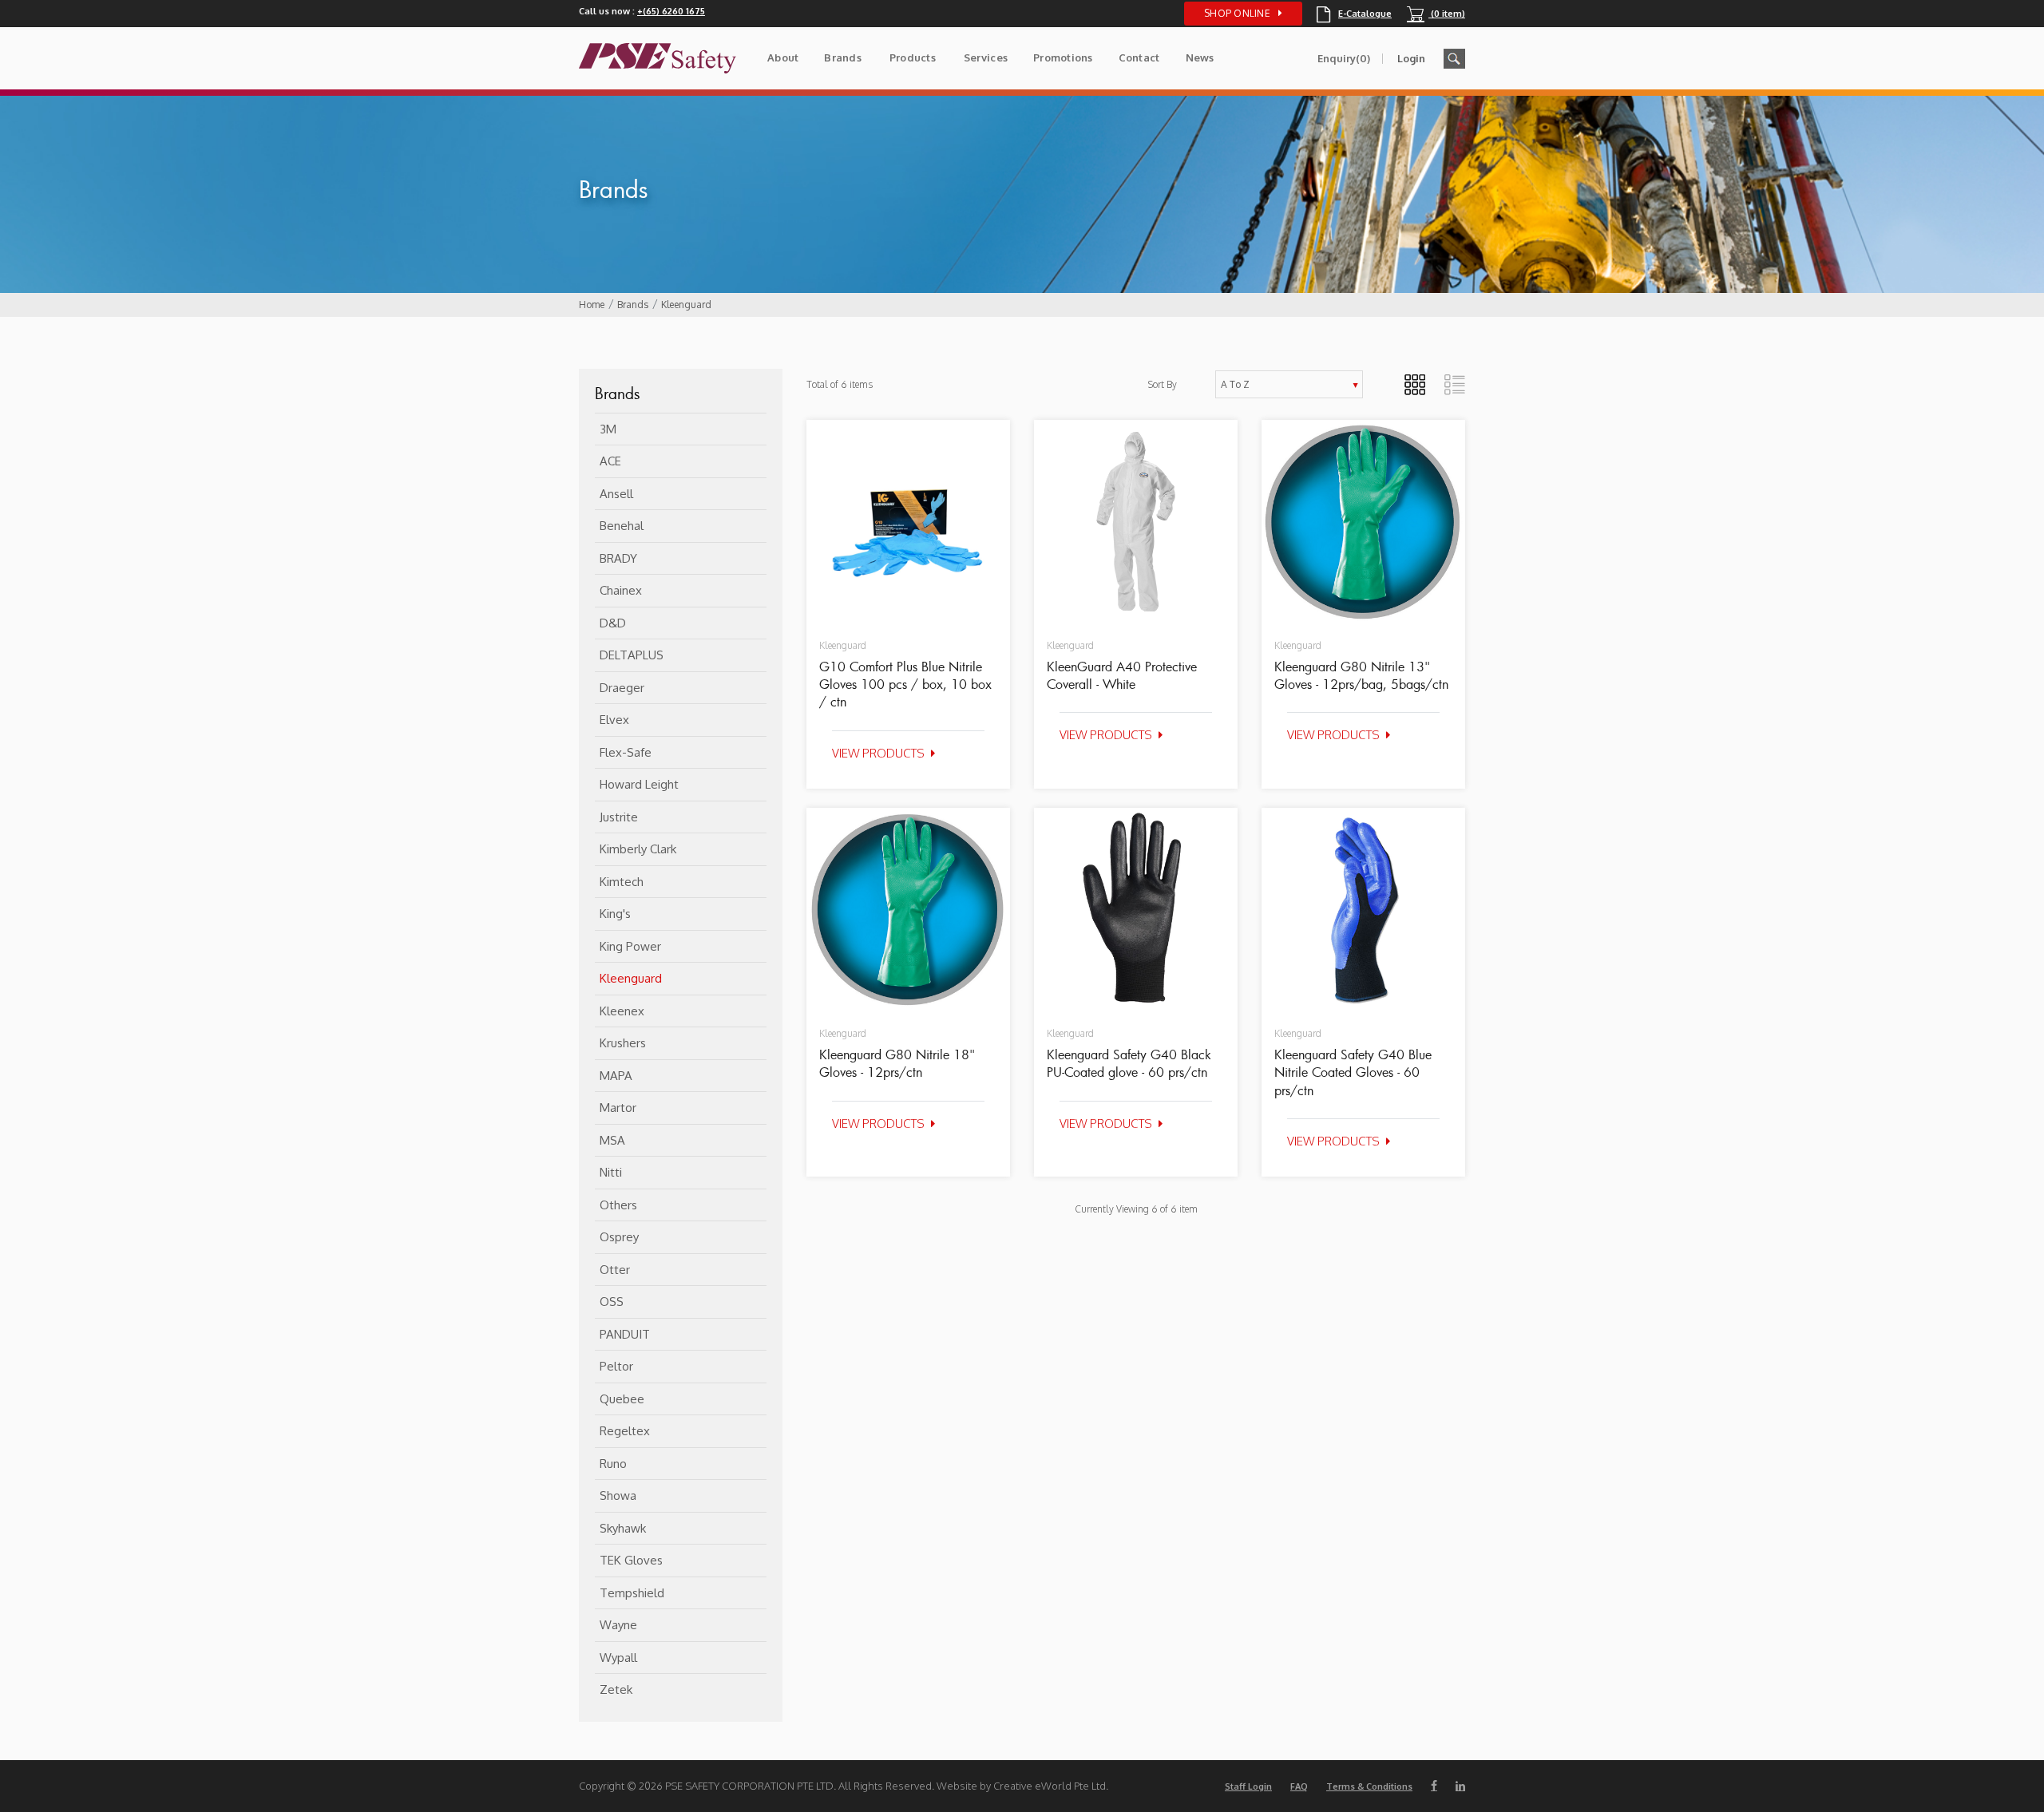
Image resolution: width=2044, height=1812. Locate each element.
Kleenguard (686, 305)
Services (986, 57)
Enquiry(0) (1344, 58)
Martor (618, 1108)
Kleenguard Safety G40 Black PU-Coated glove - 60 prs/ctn (1129, 1063)
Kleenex (622, 1011)
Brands (843, 57)
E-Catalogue (1354, 14)
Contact (1139, 57)
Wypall (618, 1658)
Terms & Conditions (1369, 1786)
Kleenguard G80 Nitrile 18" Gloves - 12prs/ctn (897, 1063)
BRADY (618, 558)
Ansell (616, 494)
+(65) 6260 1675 (671, 11)
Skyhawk (623, 1528)
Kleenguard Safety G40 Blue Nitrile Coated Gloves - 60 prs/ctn (1353, 1072)
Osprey (619, 1237)
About (783, 57)
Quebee (622, 1399)
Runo (613, 1464)
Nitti (611, 1172)
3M (608, 429)
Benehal (622, 526)
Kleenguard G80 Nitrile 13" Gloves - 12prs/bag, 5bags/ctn (1361, 675)
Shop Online (1237, 13)
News (1200, 57)
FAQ (1299, 1786)
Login (1411, 58)
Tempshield (632, 1593)
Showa (618, 1495)
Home (592, 305)
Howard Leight (639, 784)
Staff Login (1248, 1786)
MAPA (616, 1076)
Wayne (618, 1625)
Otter (615, 1270)
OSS (612, 1302)
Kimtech (622, 882)
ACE (610, 461)
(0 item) (1436, 14)
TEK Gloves (631, 1560)
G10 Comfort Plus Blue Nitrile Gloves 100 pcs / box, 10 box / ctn (905, 684)
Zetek (616, 1689)
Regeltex (625, 1431)
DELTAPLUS (632, 655)
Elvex (614, 720)
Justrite (619, 817)
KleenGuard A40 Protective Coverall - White (1122, 675)
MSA (612, 1140)
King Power (630, 946)
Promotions (1063, 57)
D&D (613, 623)
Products (913, 57)
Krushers (623, 1043)
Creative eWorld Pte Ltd (1050, 1786)
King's (615, 914)
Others (618, 1205)
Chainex (621, 590)
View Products (878, 753)
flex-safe (626, 752)
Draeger (622, 688)
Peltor (616, 1366)
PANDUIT (625, 1334)
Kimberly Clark (638, 849)
